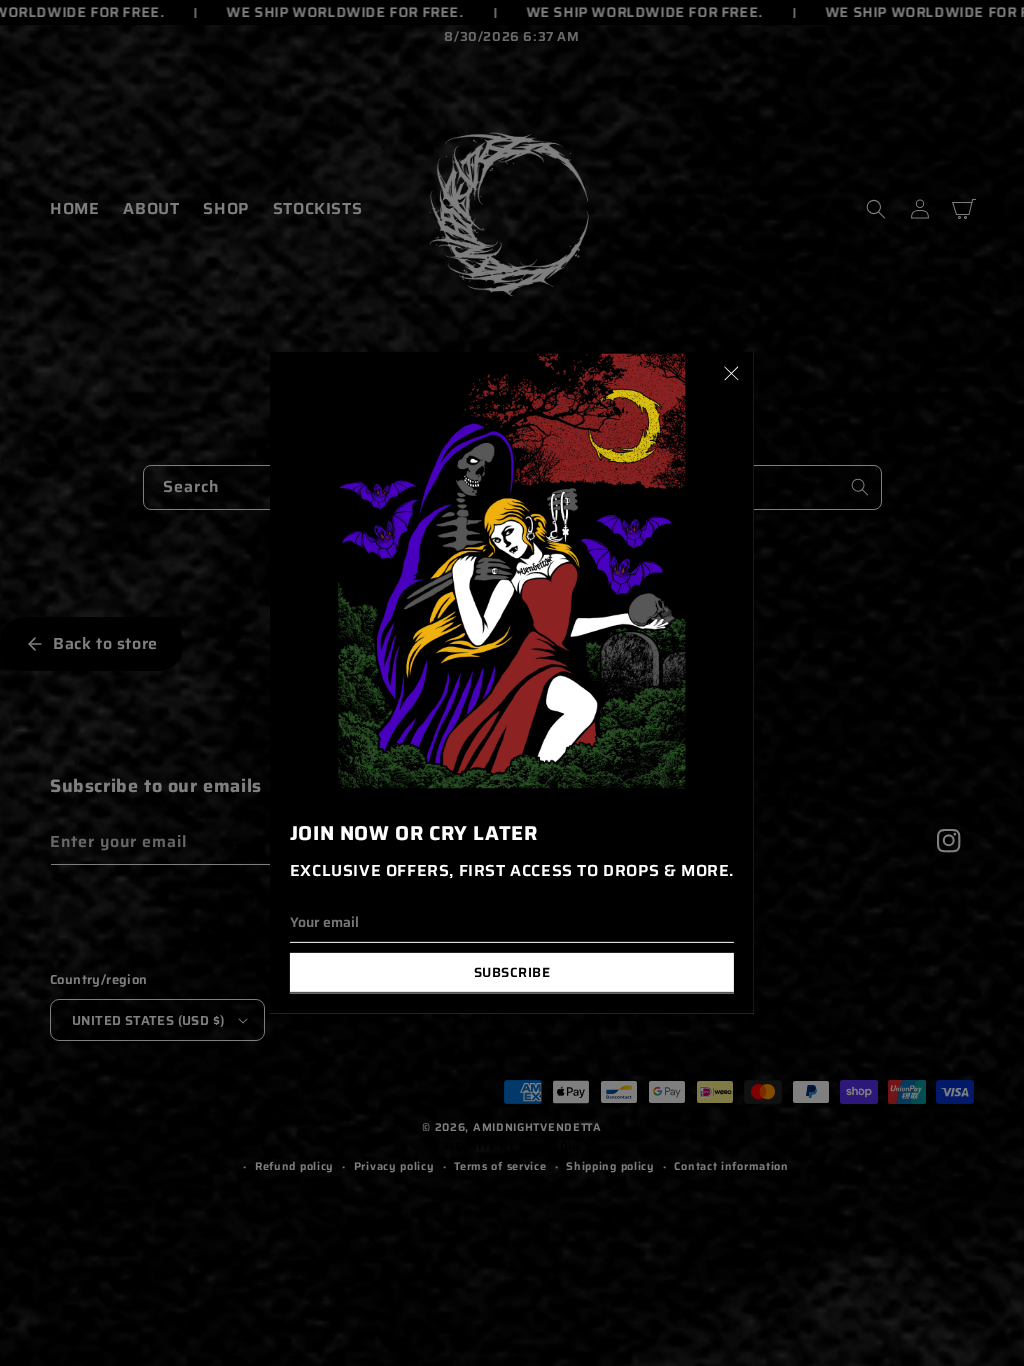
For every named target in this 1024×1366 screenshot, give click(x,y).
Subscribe (512, 972)
